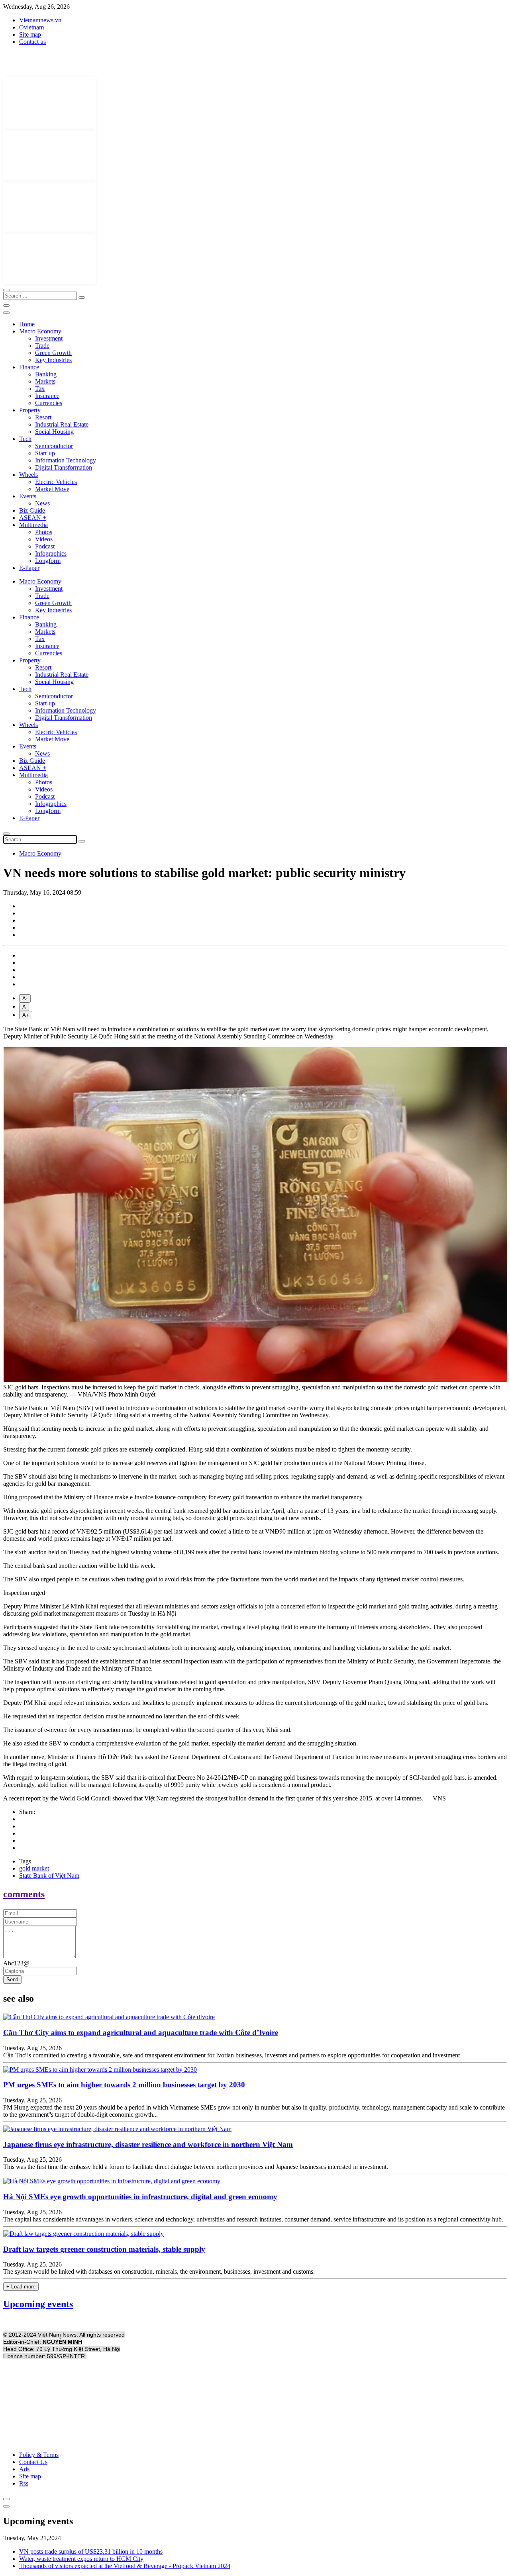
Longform (48, 561)
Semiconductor (54, 446)
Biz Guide (32, 510)
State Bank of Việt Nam (49, 1876)
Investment (49, 338)
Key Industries (53, 360)
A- (25, 998)
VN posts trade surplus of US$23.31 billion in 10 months (91, 2552)
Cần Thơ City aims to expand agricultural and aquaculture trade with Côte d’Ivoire (141, 2032)
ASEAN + (33, 518)
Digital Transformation (64, 467)
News (42, 503)
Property (30, 410)
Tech (25, 439)
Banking (46, 374)
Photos (44, 532)
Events (28, 496)
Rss (24, 2483)
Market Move (52, 489)
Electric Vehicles (56, 482)
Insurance (47, 396)
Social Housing (54, 432)
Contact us (32, 42)
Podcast (45, 546)
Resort (43, 417)
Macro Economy (40, 331)
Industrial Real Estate (62, 424)
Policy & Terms (39, 2455)
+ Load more (21, 2287)
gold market (34, 1868)
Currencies (49, 403)
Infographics (51, 553)
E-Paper (29, 568)
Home (27, 324)
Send (12, 1980)
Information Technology (66, 460)
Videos (44, 539)
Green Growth (53, 353)
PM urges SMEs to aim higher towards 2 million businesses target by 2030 (124, 2085)
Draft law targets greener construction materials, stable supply (104, 2249)
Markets (45, 381)
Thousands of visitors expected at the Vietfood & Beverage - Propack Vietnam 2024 (125, 2566)
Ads (24, 2469)
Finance (29, 367)
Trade (42, 346)
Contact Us (33, 2462)
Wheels (28, 475)
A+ (26, 1015)
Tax (40, 389)
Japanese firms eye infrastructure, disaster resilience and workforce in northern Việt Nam (148, 2144)
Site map (30, 34)
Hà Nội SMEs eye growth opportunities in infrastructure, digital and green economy (140, 2197)
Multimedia (33, 525)
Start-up (45, 453)
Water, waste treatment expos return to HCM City (81, 2559)
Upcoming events (38, 2304)
